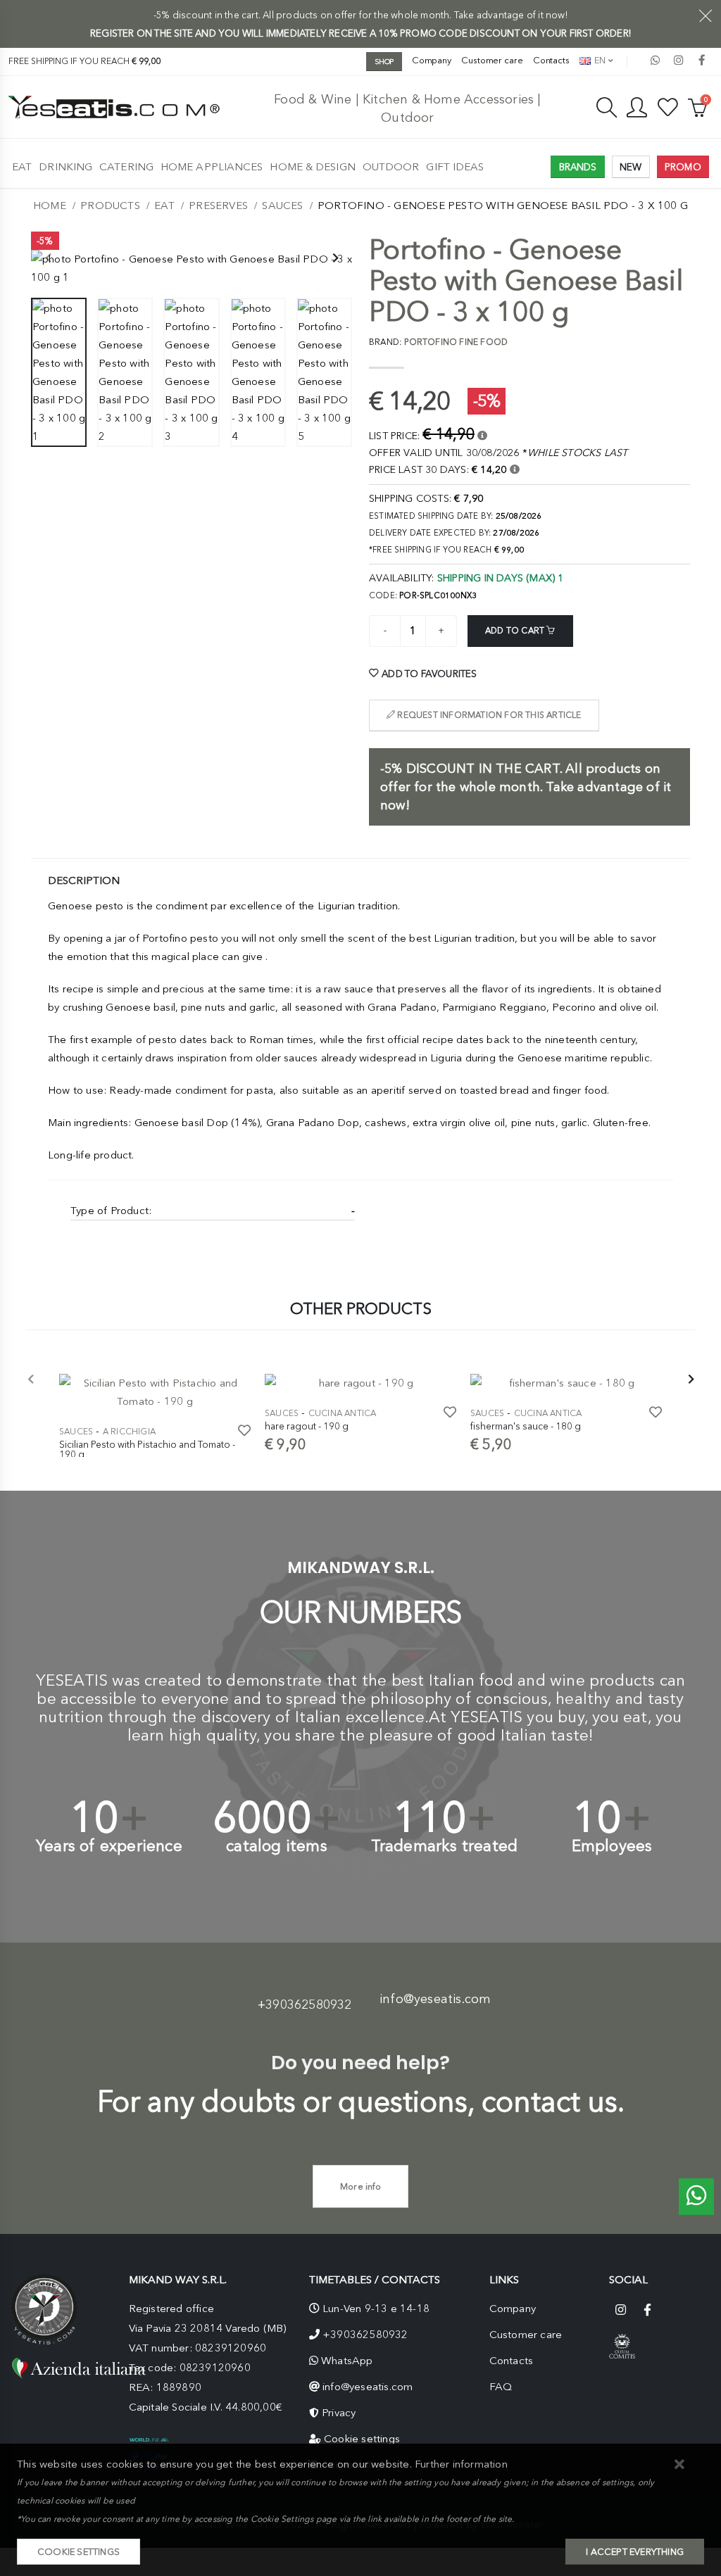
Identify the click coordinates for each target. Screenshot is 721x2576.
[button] (680, 2465)
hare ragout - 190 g (307, 1426)
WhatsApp (347, 2361)
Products (110, 206)
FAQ (501, 2387)
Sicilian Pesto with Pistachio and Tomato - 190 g (147, 1449)
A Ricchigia (129, 1432)
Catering (126, 167)
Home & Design (312, 167)
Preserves (218, 206)
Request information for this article (488, 715)
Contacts (551, 60)
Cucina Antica (343, 1413)
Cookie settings (362, 2439)
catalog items (277, 1846)
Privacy (339, 2413)
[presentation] (49, 259)
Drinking (65, 167)
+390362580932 (305, 2004)
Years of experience (109, 1846)
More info (360, 2186)
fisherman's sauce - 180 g (526, 1426)
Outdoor (391, 167)
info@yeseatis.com (435, 1999)
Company (432, 60)
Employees (612, 1846)
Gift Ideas (455, 167)
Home (50, 206)
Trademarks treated (445, 1846)
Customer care (492, 60)
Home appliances (212, 167)
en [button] (599, 60)
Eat (22, 167)
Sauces (282, 206)
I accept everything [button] (635, 2552)
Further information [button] (461, 2464)
